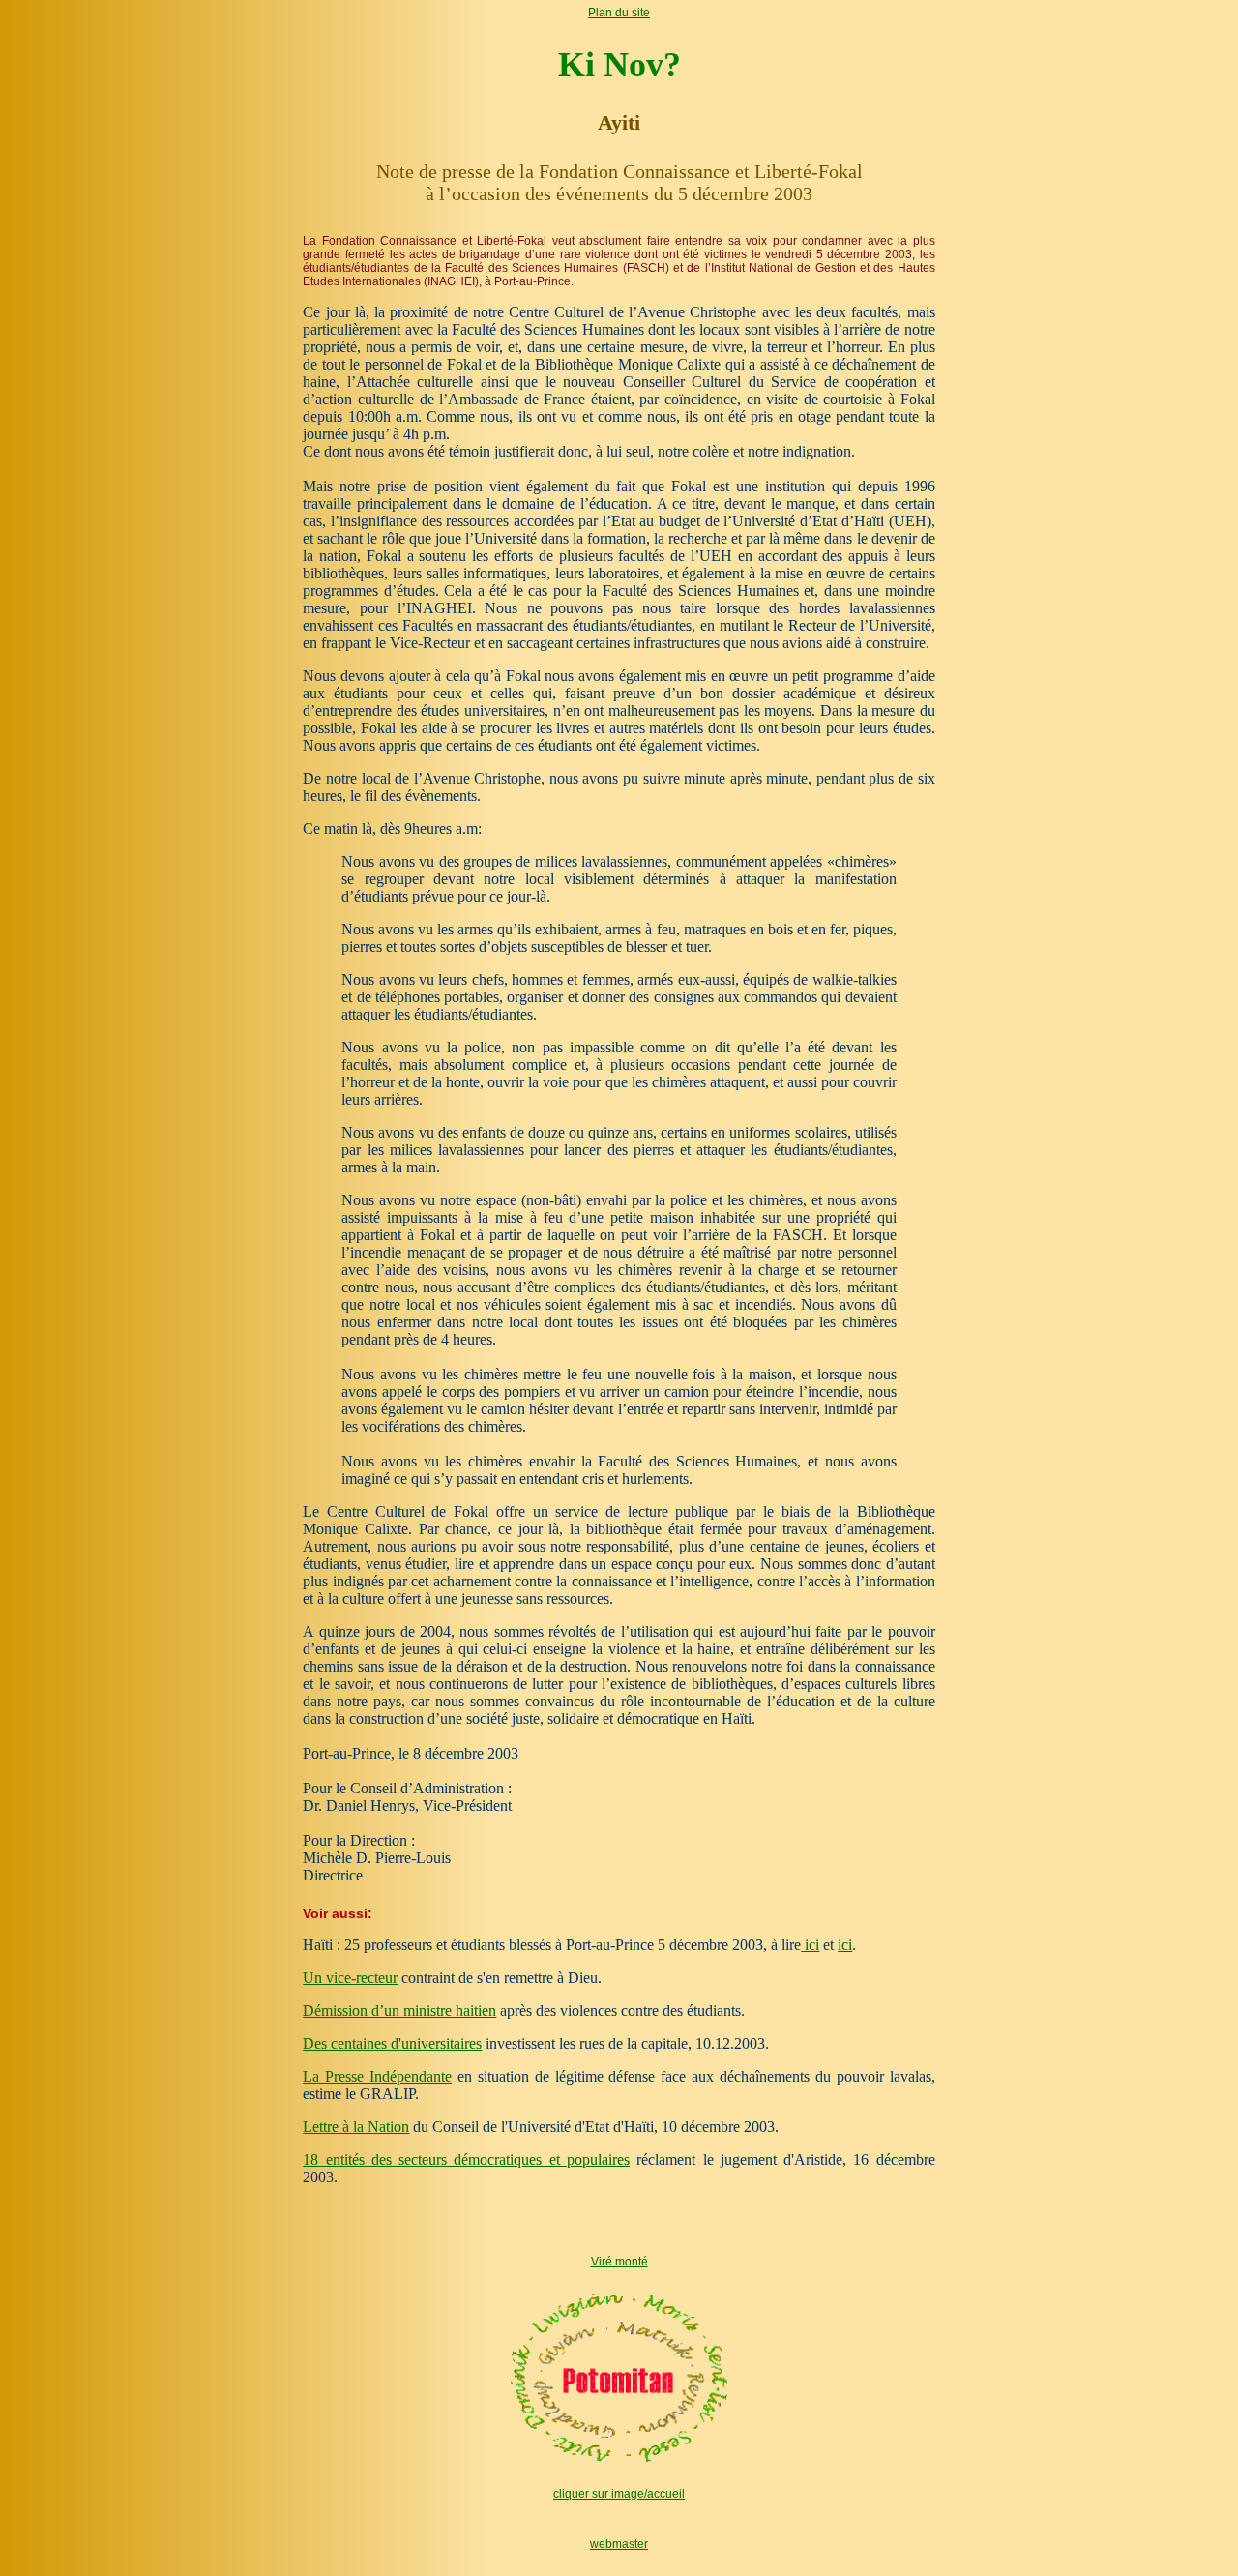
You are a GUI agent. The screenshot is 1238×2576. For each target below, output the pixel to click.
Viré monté (619, 2262)
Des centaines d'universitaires (392, 2043)
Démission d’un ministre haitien (399, 2011)
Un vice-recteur (350, 1978)
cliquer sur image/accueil (619, 2494)
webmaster (619, 2544)
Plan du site (619, 13)
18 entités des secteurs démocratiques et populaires (466, 2160)
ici (810, 1945)
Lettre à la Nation (356, 2127)
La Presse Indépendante (377, 2076)
